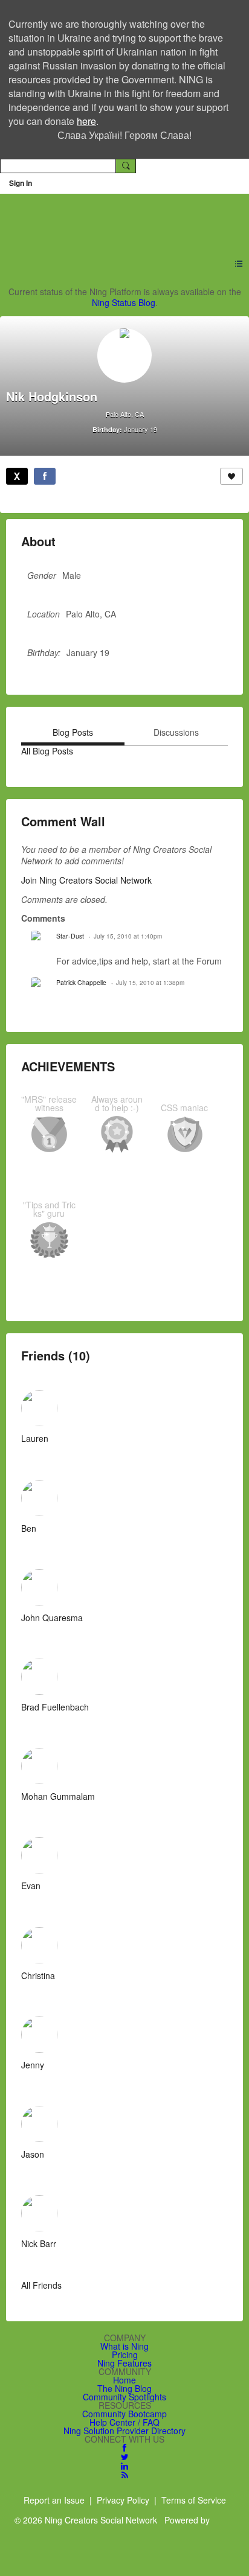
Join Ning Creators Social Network (86, 880)
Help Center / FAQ (124, 2422)
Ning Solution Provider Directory (124, 2431)
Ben (29, 1528)
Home (124, 2380)
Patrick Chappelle (81, 982)
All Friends (41, 2285)
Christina (38, 1975)
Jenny (33, 2065)
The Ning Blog (124, 2388)
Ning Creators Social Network (117, 218)
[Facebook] (45, 476)
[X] (17, 476)
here (86, 121)
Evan (31, 1886)
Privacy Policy (123, 2500)
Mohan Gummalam (58, 1796)
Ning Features (124, 2363)
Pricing (125, 2354)
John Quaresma (52, 1618)
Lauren (35, 1438)
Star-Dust (70, 936)
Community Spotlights (124, 2397)
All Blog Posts (47, 751)
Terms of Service (194, 2500)
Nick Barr (39, 2243)
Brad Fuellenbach (55, 1707)
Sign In (21, 183)
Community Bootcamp (124, 2414)
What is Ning (124, 2346)
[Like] (231, 476)
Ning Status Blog (124, 302)
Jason (33, 2154)
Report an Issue (54, 2500)
